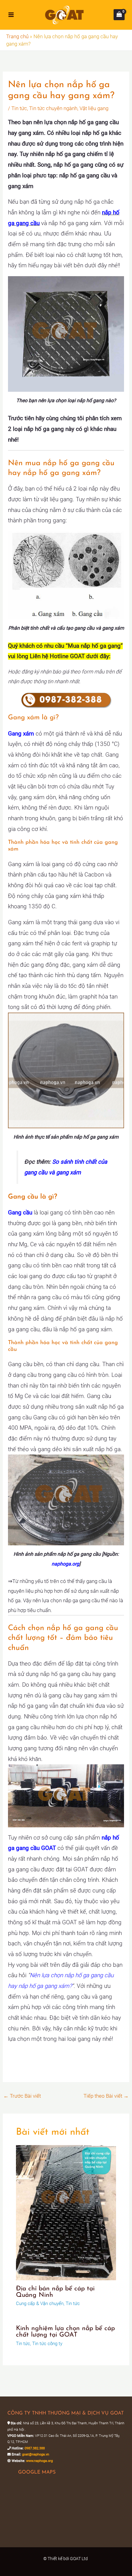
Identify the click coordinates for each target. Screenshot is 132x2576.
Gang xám (21, 734)
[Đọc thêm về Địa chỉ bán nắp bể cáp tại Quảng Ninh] (66, 2212)
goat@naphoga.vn (36, 2454)
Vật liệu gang (94, 108)
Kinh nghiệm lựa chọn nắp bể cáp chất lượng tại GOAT (65, 2332)
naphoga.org (65, 1564)
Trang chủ (17, 36)
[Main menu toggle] (11, 15)
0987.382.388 (35, 2448)
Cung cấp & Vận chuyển (40, 2304)
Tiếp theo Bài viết (106, 2096)
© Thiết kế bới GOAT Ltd (66, 2559)
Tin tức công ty (47, 2344)
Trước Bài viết (22, 2096)
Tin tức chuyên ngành (53, 108)
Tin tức (19, 108)
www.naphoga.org (39, 2461)
